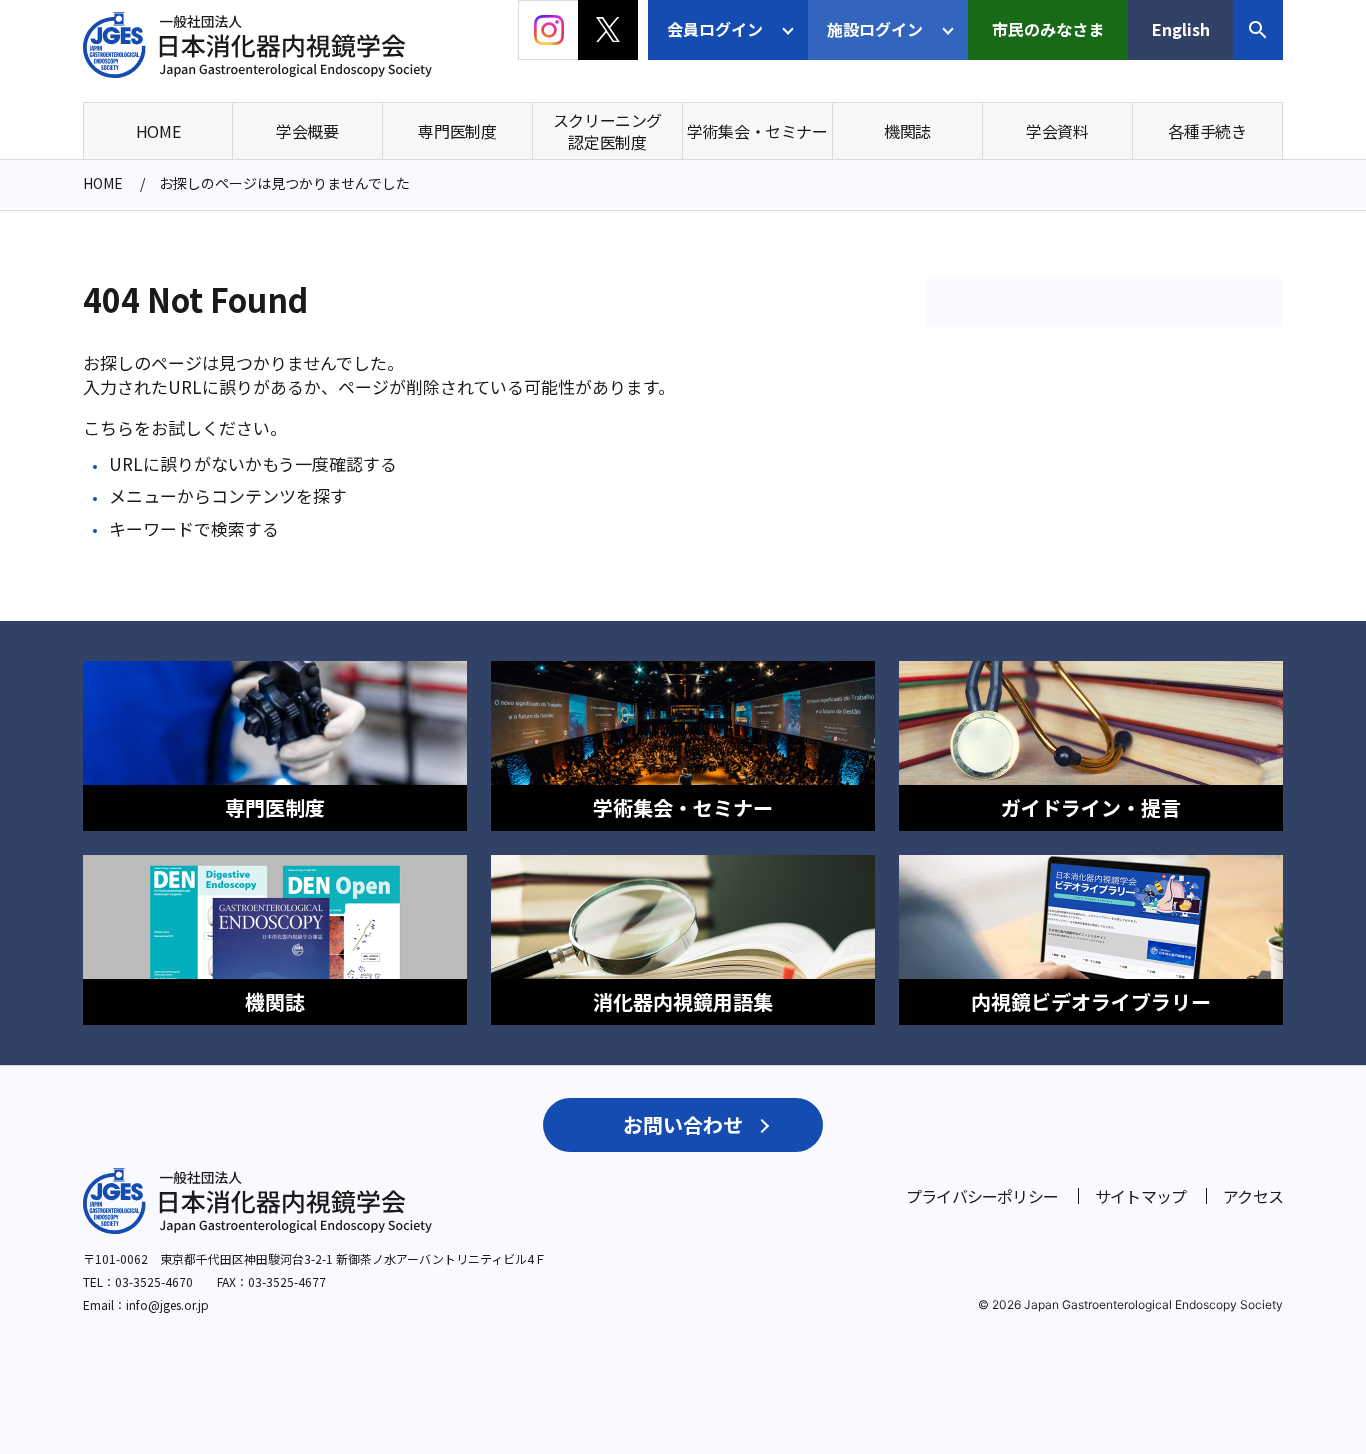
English (1181, 29)
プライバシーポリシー (982, 1196)
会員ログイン (715, 29)
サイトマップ (1140, 1196)
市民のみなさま (1048, 29)
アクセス (1253, 1196)
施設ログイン (875, 29)
